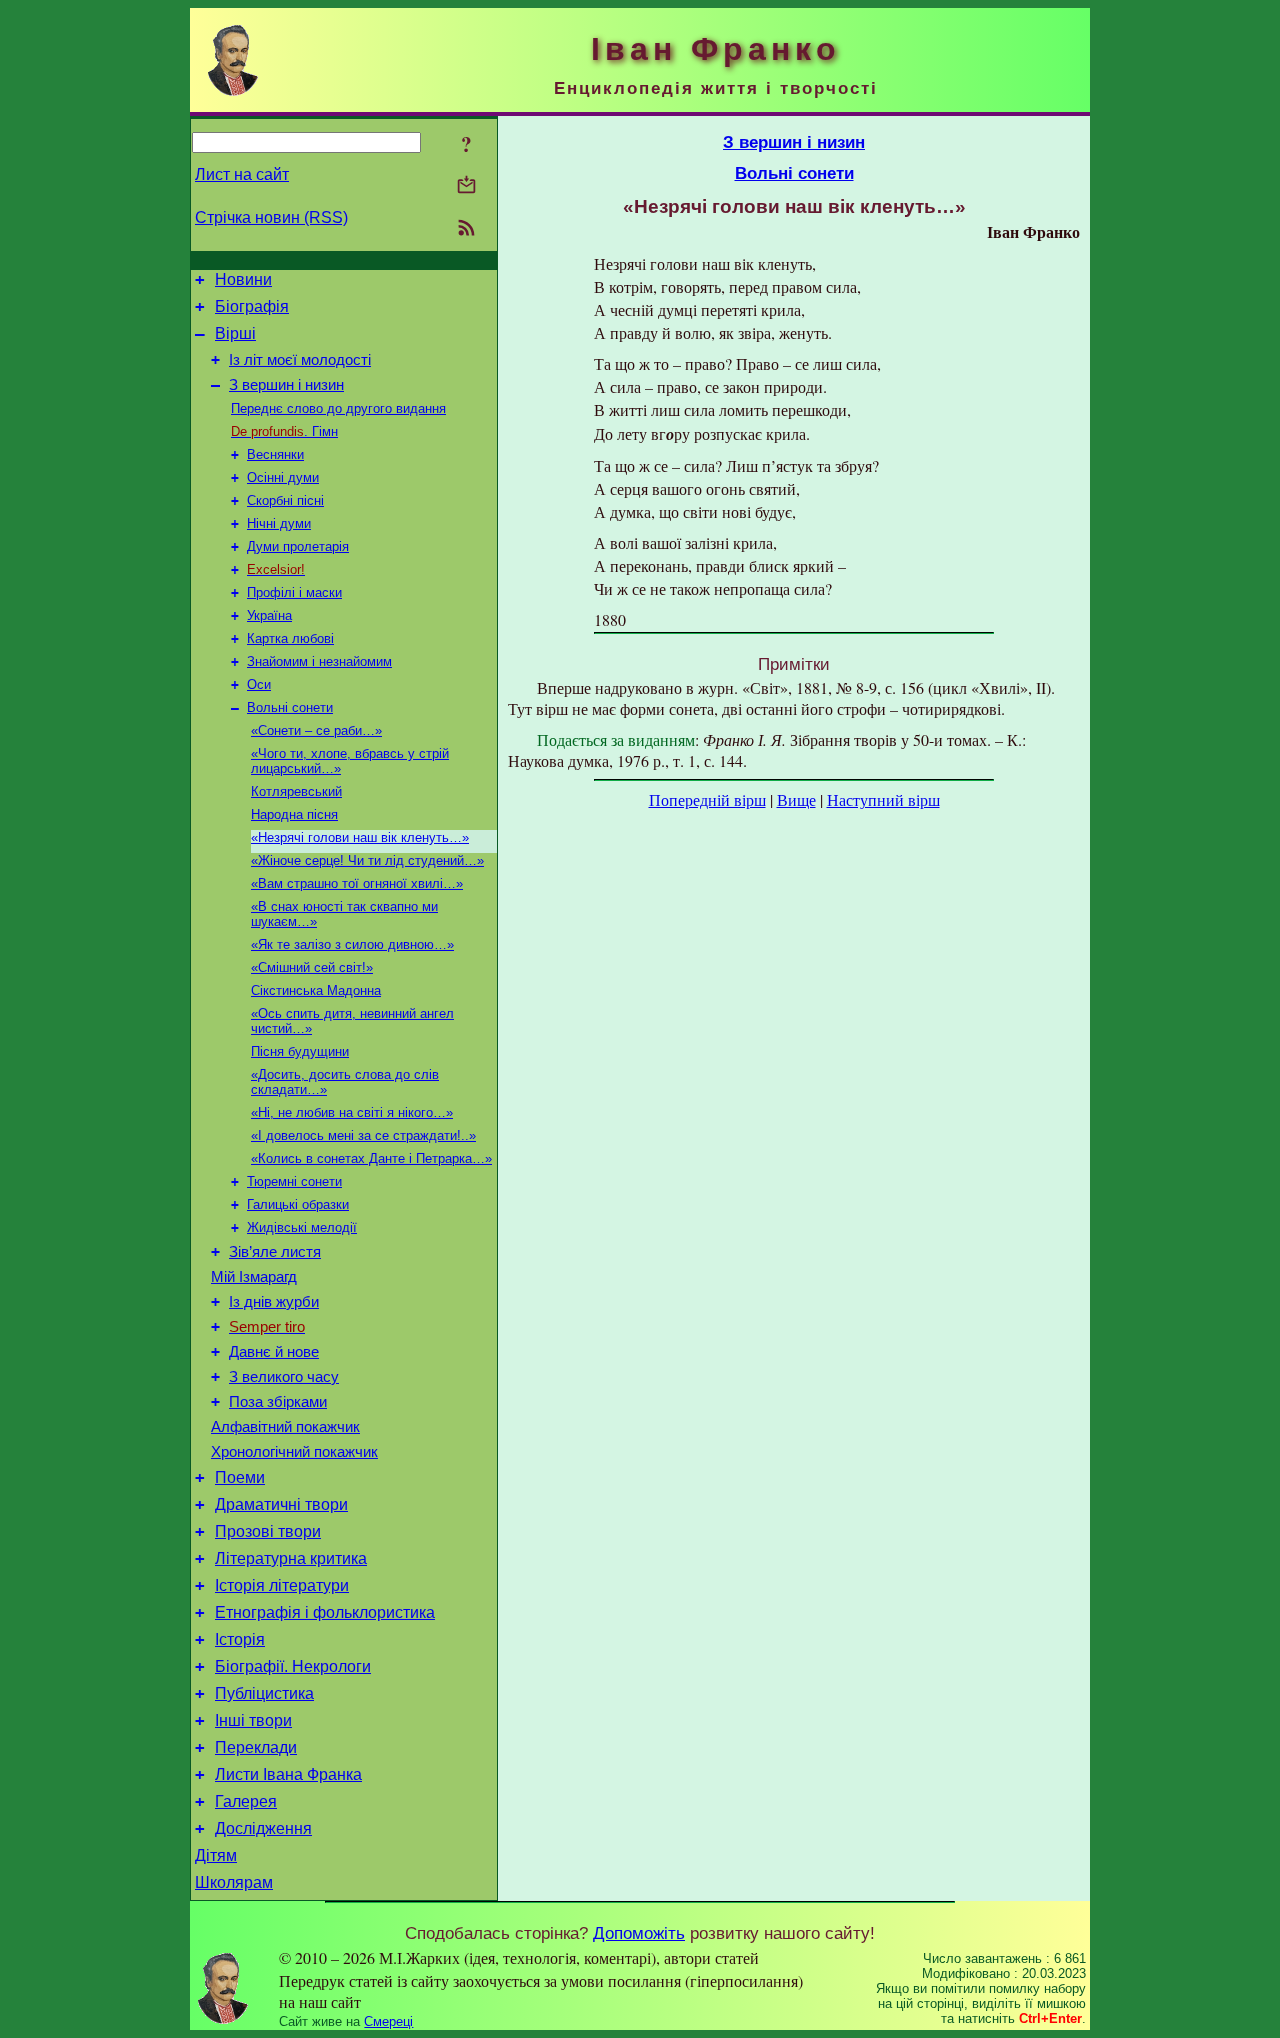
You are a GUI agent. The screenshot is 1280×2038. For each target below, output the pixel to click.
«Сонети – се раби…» (316, 730)
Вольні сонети (290, 707)
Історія (240, 1639)
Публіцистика (264, 1693)
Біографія (252, 306)
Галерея (246, 1801)
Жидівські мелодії (302, 1227)
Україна (269, 615)
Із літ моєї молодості (300, 360)
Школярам (234, 1882)
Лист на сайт (242, 174)
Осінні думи (283, 477)
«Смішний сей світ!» (312, 967)
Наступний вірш (883, 799)
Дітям (216, 1855)
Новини (243, 279)
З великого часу (284, 1377)
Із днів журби (274, 1302)
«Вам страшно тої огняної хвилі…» (357, 883)
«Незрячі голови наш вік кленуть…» (360, 837)
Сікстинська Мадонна (316, 990)
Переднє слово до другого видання (338, 408)
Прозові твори (268, 1531)
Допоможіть (639, 1933)
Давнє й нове (274, 1352)
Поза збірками (278, 1402)
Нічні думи (279, 523)
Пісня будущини (300, 1051)
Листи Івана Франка (288, 1774)
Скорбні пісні (285, 500)
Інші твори (253, 1720)
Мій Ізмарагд (254, 1277)
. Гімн (284, 431)
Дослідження (263, 1828)
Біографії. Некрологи (293, 1666)
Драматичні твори (281, 1504)
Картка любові (290, 638)
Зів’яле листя (275, 1252)
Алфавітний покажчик (285, 1427)
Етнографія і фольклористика (325, 1612)
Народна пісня (294, 814)
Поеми (240, 1477)
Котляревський (296, 791)
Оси (259, 684)
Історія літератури (282, 1585)
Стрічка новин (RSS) (271, 217)
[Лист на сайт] (466, 186)
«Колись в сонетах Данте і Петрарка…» (371, 1158)
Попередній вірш (707, 799)
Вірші (235, 333)
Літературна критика (291, 1558)
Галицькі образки (298, 1204)
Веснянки (275, 454)
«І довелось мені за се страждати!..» (363, 1135)
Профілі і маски (294, 592)
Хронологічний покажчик (294, 1452)
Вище (796, 799)
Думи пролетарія (298, 546)
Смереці (388, 2021)
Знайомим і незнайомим (319, 661)
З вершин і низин (286, 385)
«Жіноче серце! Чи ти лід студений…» (367, 860)
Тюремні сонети (294, 1181)
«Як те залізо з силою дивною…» (352, 944)
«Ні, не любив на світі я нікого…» (352, 1112)
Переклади (256, 1747)
